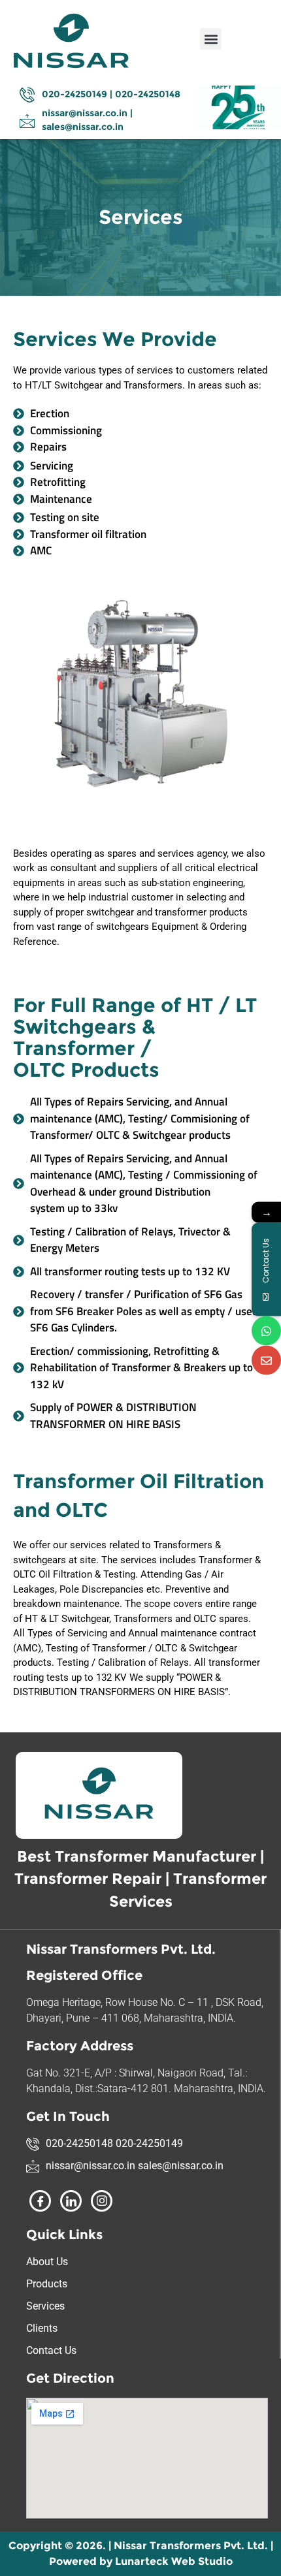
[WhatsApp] (266, 1330)
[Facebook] (40, 2201)
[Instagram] (102, 2201)
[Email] (266, 1360)
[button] (211, 39)
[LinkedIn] (71, 2201)
